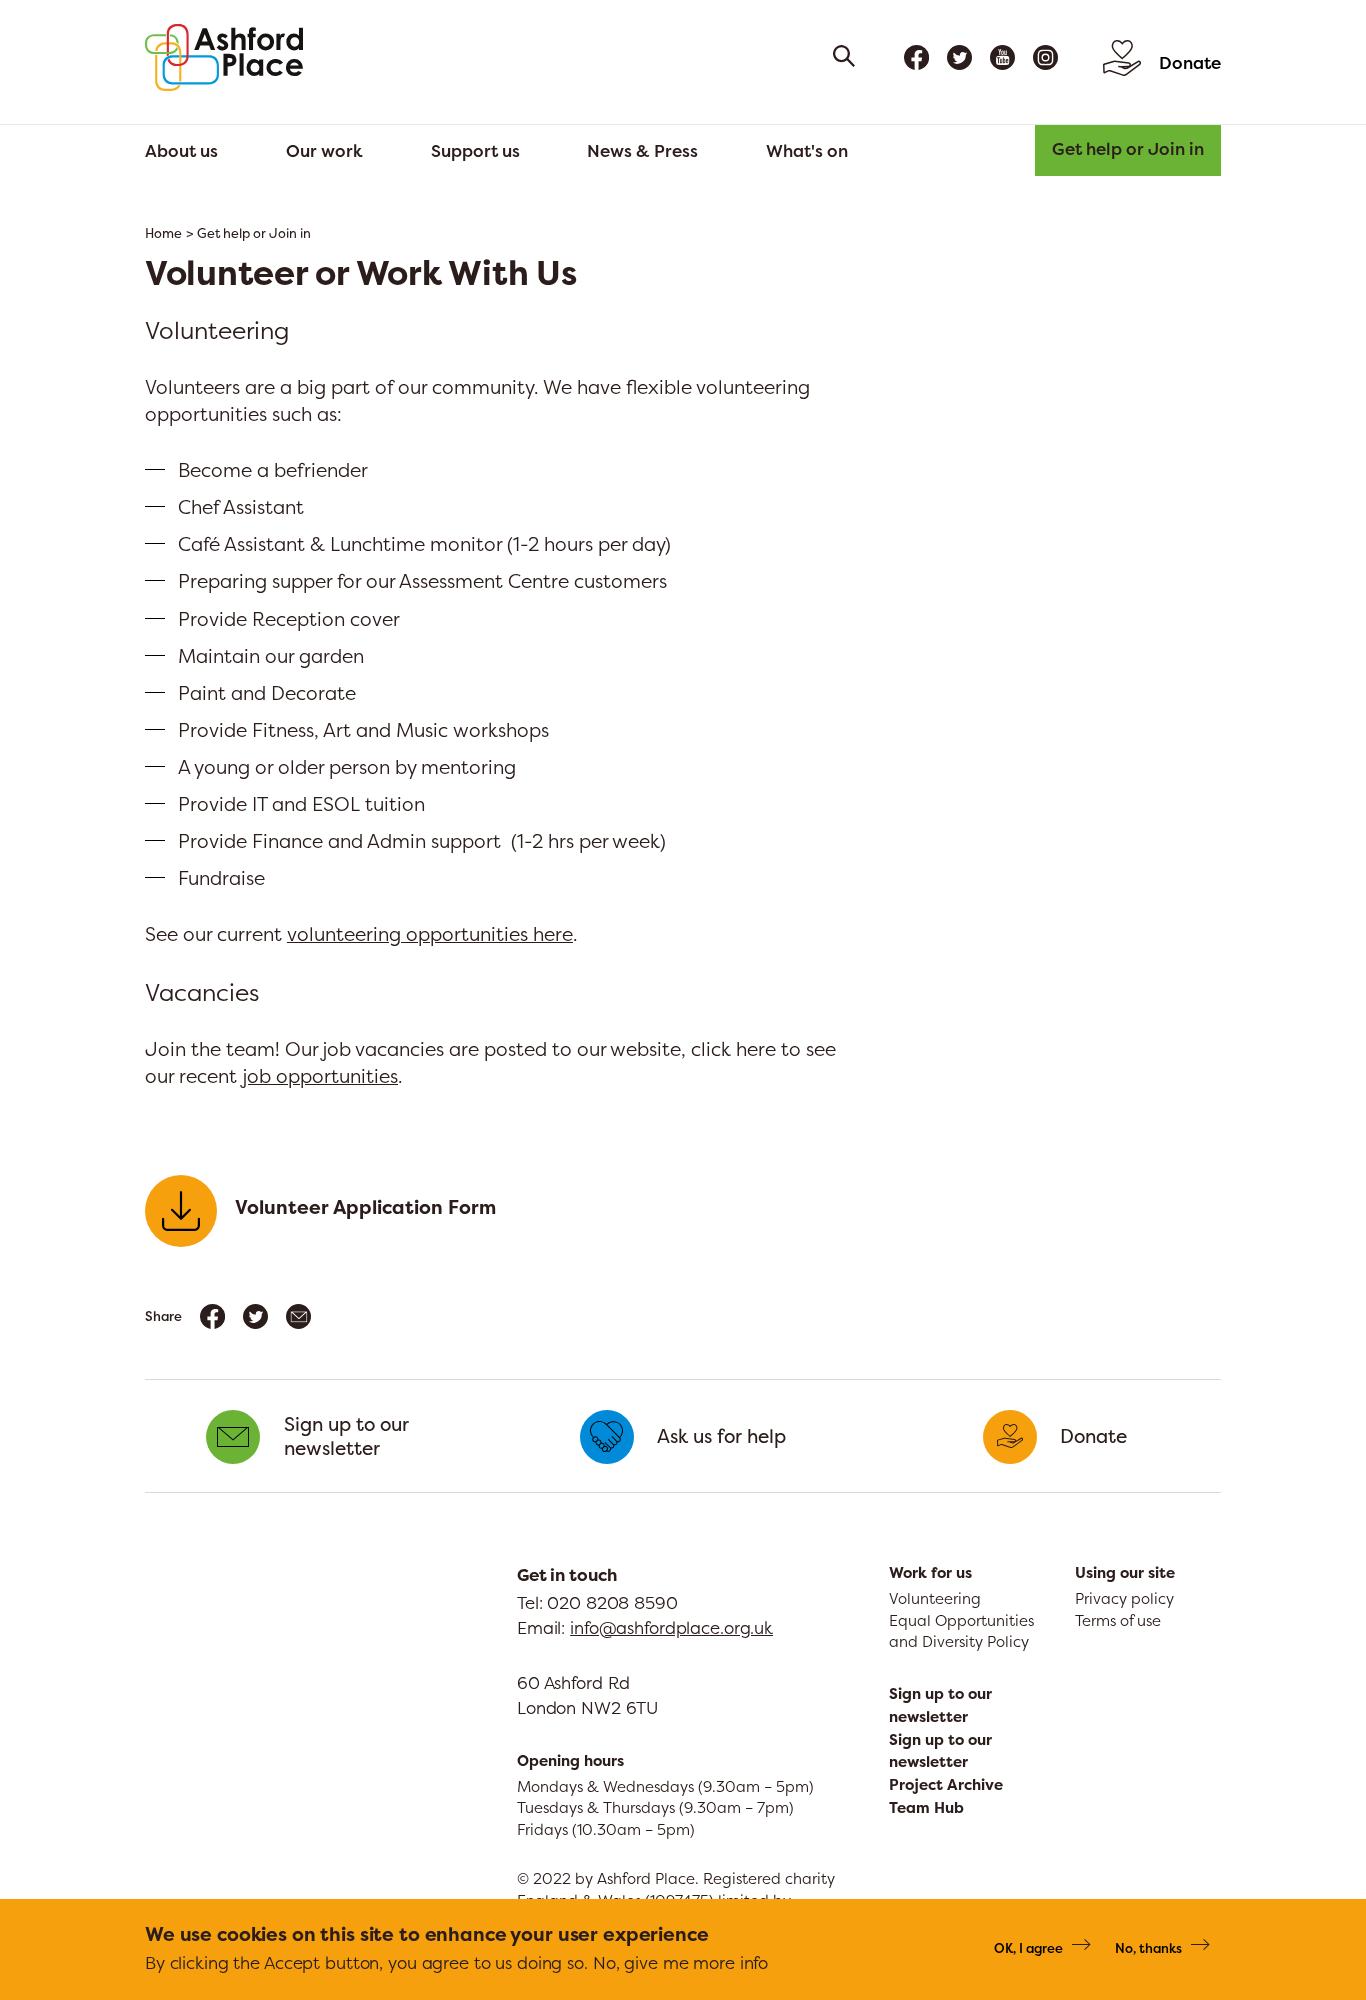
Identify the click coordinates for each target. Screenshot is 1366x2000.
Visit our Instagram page (1045, 57)
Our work (324, 150)
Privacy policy (1124, 1598)
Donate (1190, 62)
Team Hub (926, 1808)
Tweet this (255, 1316)
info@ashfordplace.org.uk (671, 1627)
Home (163, 233)
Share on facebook (212, 1316)
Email (298, 1316)
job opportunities (320, 1076)
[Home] (224, 58)
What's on (807, 150)
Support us (475, 150)
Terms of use (1118, 1620)
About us (181, 150)
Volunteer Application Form (365, 1207)
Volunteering (935, 1598)
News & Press (642, 150)
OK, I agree (1028, 1947)
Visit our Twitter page (959, 57)
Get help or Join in (1128, 148)
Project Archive (946, 1785)
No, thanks (1148, 1947)
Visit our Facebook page (916, 57)
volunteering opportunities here (430, 934)
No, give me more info (680, 1961)
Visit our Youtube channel (1002, 57)
